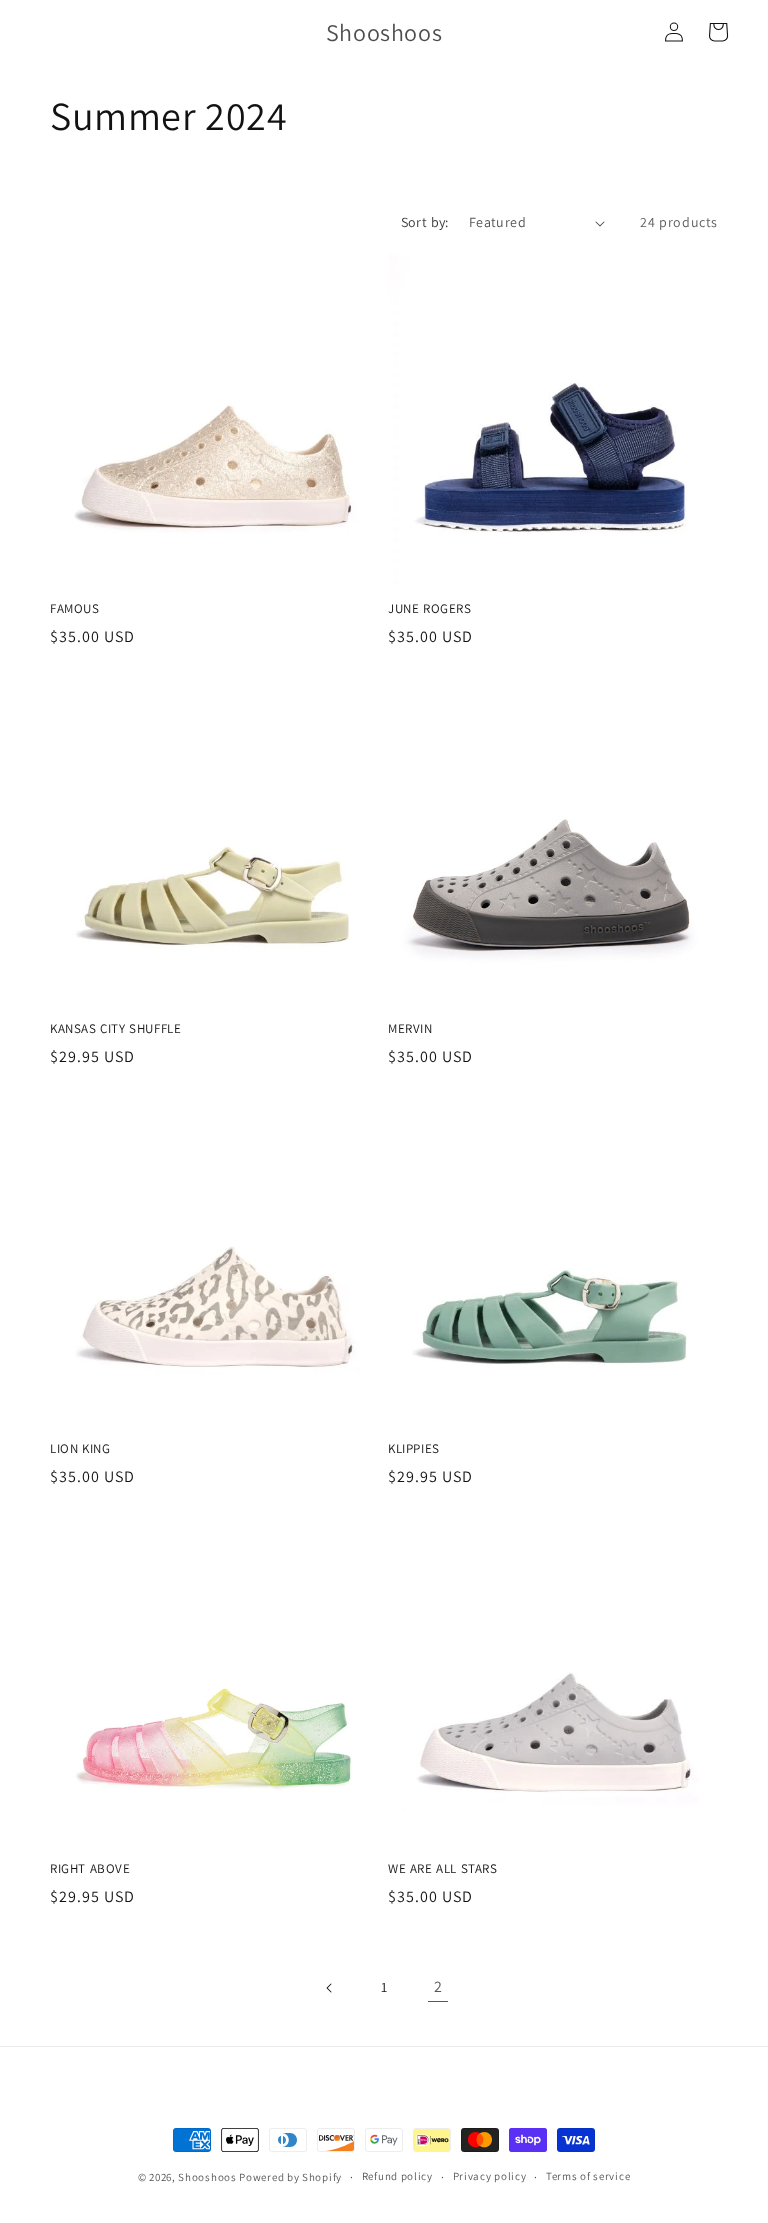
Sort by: (425, 222)
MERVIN (410, 1029)
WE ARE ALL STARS (443, 1869)
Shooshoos (207, 2177)
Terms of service (588, 2176)
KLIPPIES (414, 1449)
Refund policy (397, 2176)
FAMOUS (75, 609)
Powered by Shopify (290, 2177)
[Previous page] (330, 1988)
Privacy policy (490, 2176)
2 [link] (438, 1986)
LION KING (80, 1449)
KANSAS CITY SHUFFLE (115, 1029)
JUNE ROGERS (430, 609)
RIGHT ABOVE (90, 1869)
